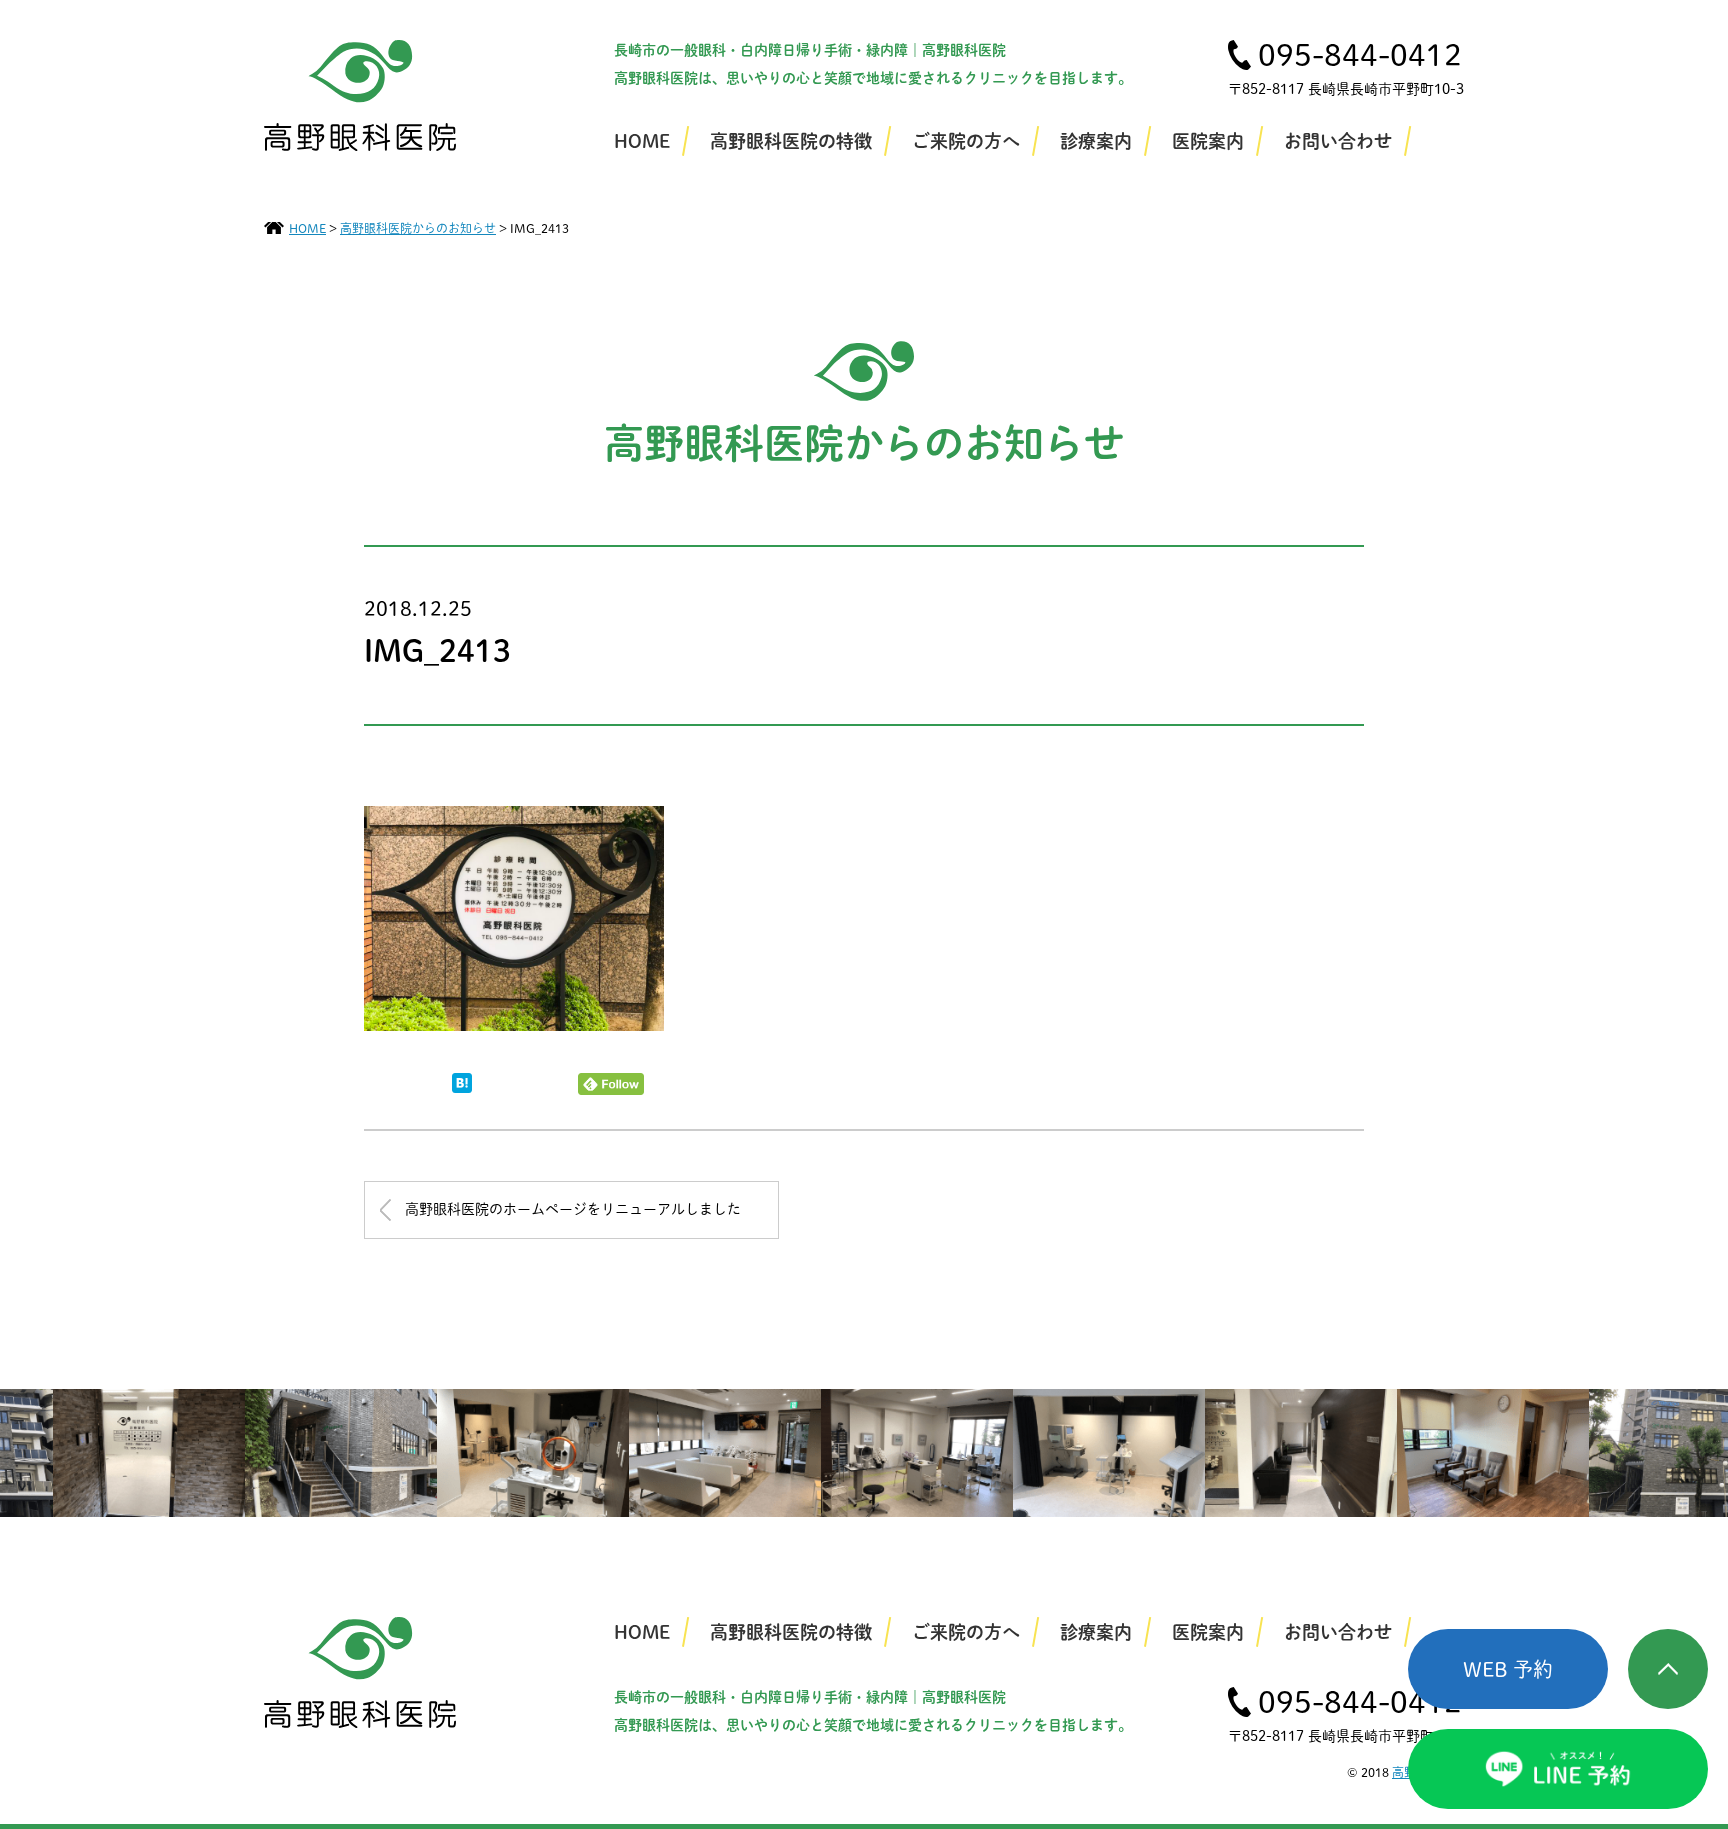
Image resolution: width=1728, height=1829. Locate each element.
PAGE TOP (1668, 1669)
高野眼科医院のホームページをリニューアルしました (573, 1209)
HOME (642, 141)
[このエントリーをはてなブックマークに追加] (462, 1087)
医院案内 (1208, 141)
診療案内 (1096, 141)
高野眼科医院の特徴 (791, 141)
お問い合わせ (1338, 141)
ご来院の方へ (966, 141)
